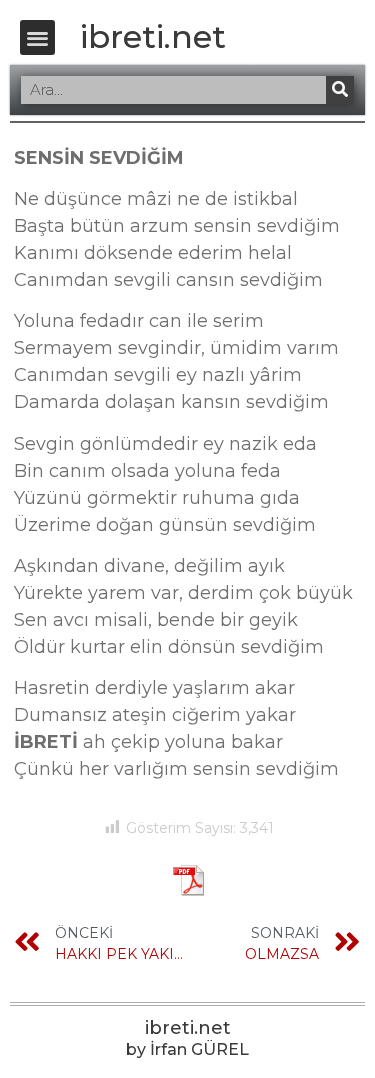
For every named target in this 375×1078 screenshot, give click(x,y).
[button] (37, 37)
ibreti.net (153, 36)
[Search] (340, 90)
